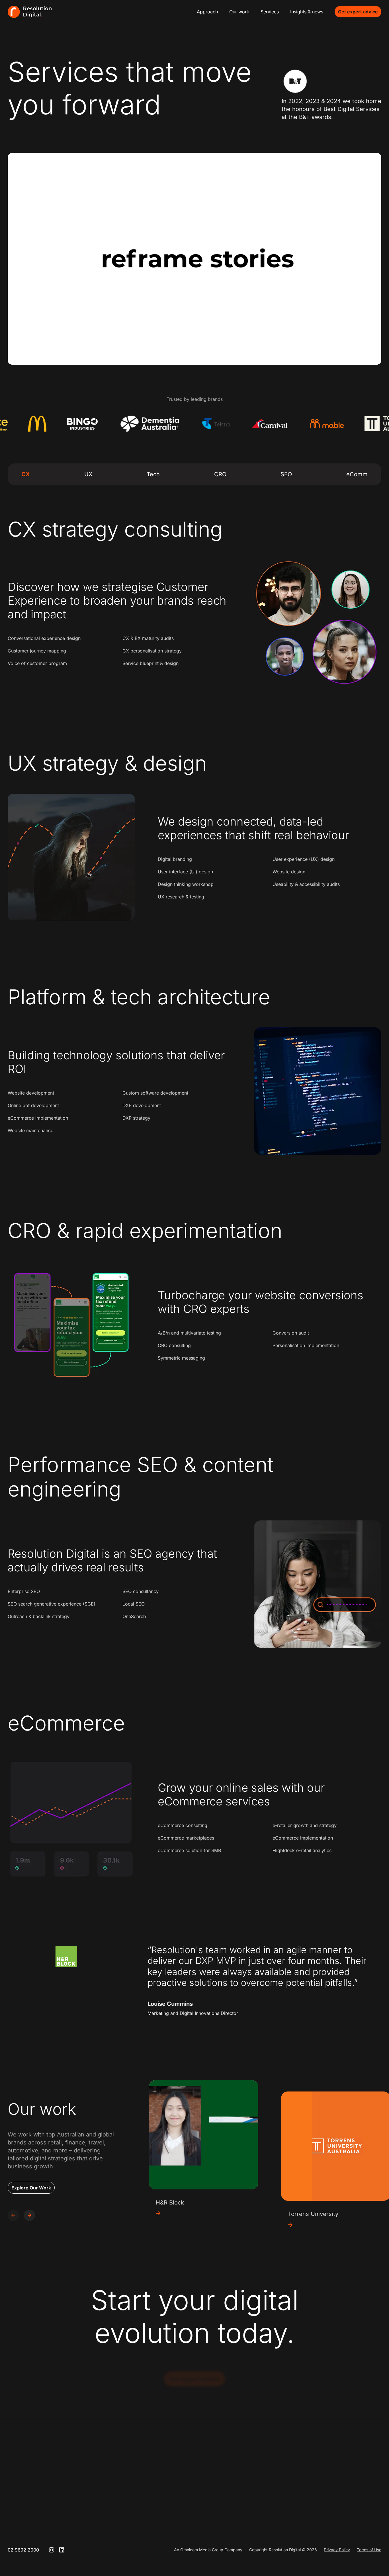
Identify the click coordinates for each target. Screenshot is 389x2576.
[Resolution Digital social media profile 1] (52, 2550)
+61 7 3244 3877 (341, 2492)
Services (270, 12)
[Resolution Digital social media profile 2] (62, 2550)
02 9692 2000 (23, 2550)
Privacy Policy (337, 2550)
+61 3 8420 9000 (269, 2492)
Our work (239, 12)
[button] (29, 2215)
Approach (207, 12)
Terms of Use (369, 2550)
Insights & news (307, 12)
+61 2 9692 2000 (196, 2492)
